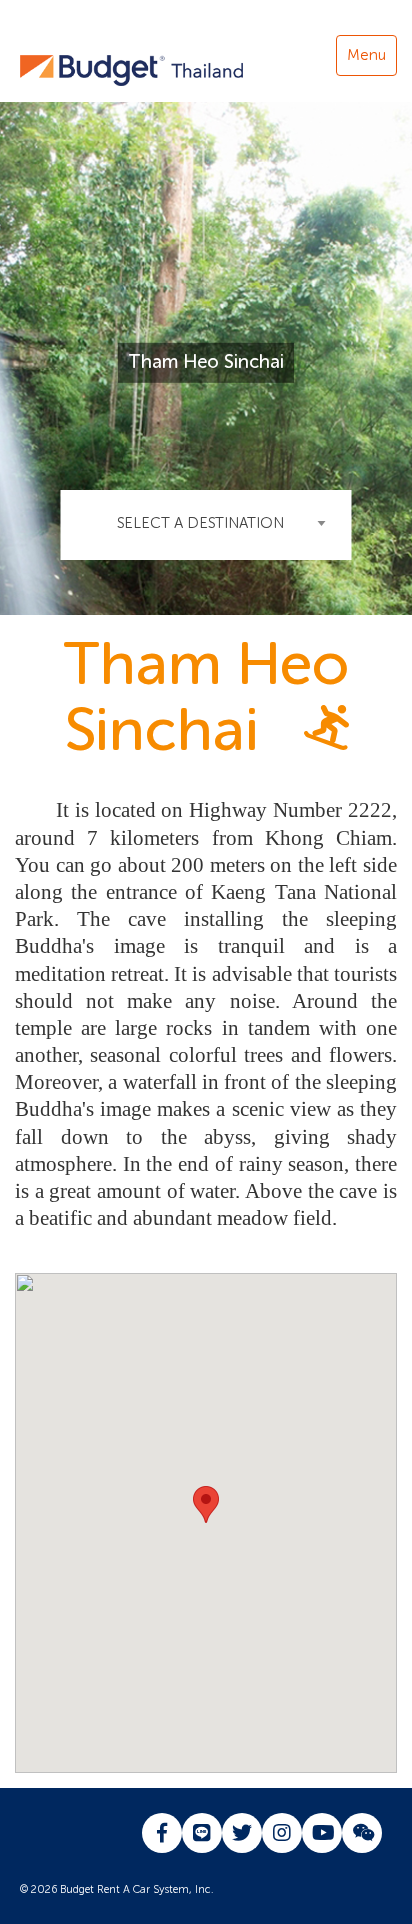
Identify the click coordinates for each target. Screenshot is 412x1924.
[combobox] (206, 525)
